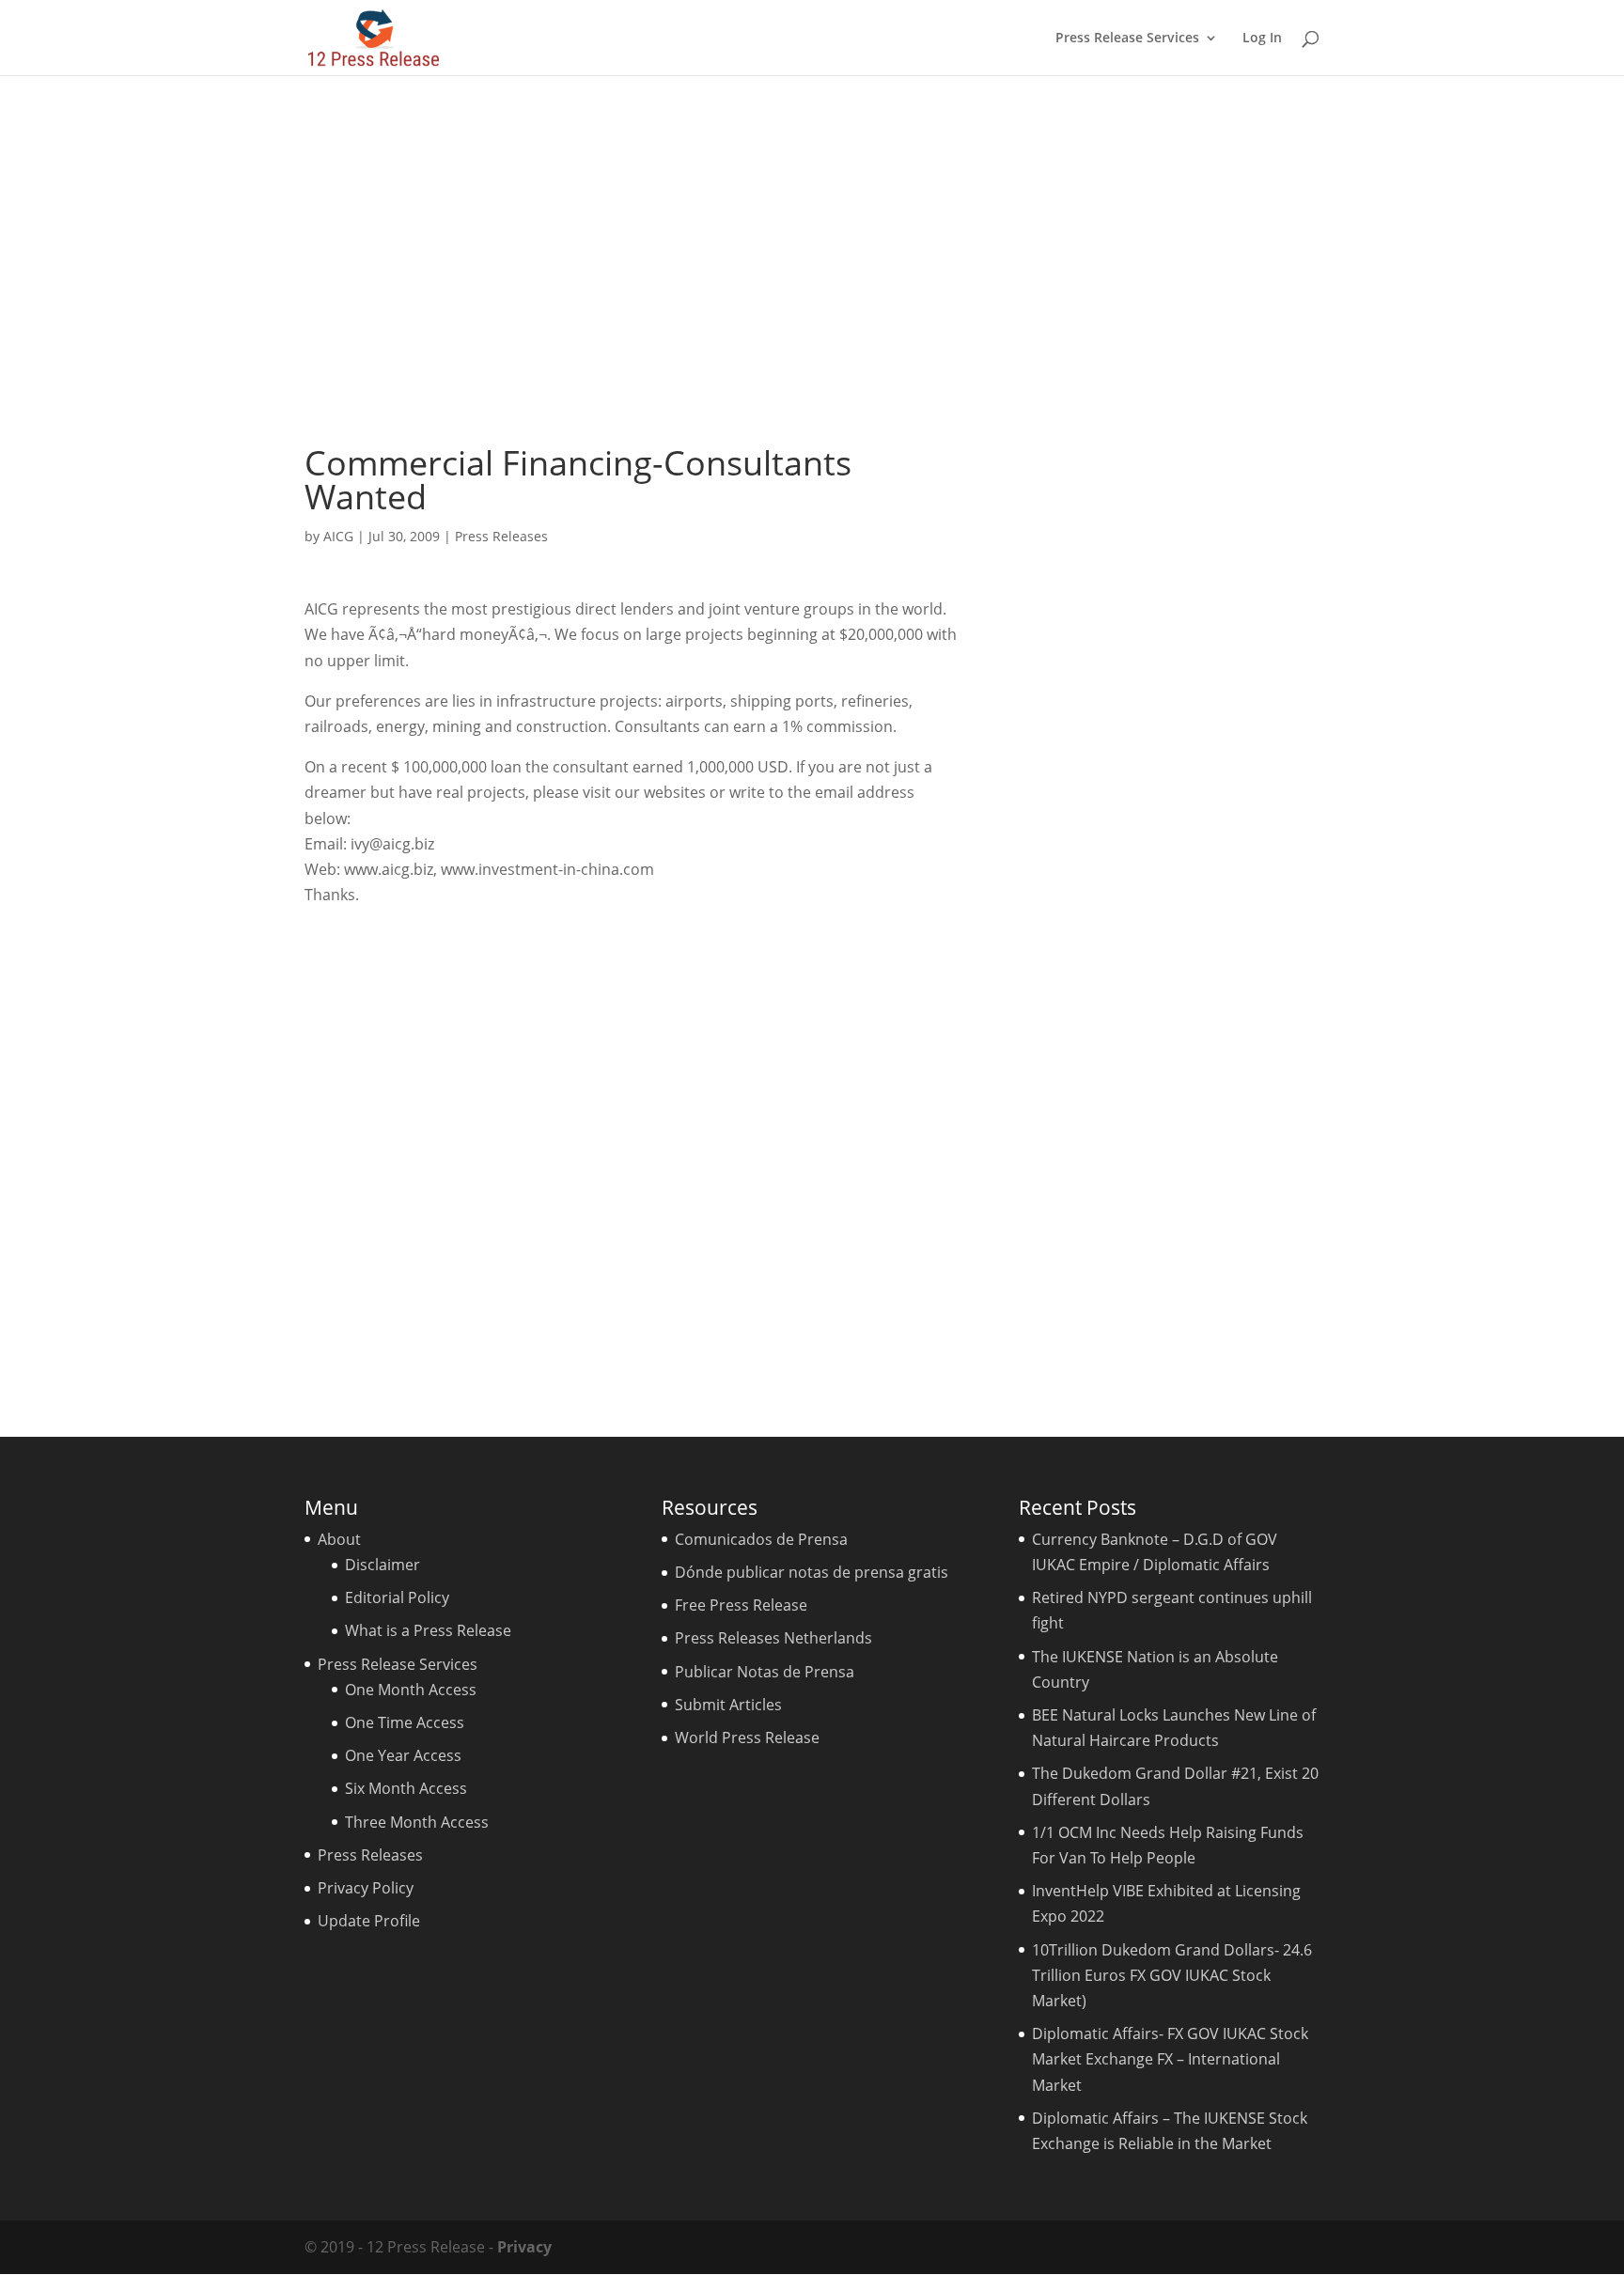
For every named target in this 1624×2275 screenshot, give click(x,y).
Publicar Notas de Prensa (765, 1672)
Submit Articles (728, 1705)
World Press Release (747, 1737)
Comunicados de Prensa (761, 1539)
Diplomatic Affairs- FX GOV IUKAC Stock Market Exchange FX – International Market (1170, 2059)
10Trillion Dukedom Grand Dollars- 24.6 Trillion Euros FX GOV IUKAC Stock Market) (1172, 1975)
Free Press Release (741, 1605)
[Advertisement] (812, 260)
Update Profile (369, 1921)
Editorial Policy (397, 1597)
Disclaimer (383, 1565)
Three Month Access (417, 1822)
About (339, 1539)
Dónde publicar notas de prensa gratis (812, 1572)
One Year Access (403, 1755)
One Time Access (405, 1722)
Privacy (524, 2247)
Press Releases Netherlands (773, 1638)
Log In (1262, 39)
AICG (338, 536)
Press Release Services (1127, 39)
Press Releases (501, 536)
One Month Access (411, 1690)
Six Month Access (406, 1788)
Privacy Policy (366, 1888)
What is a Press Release (428, 1630)
